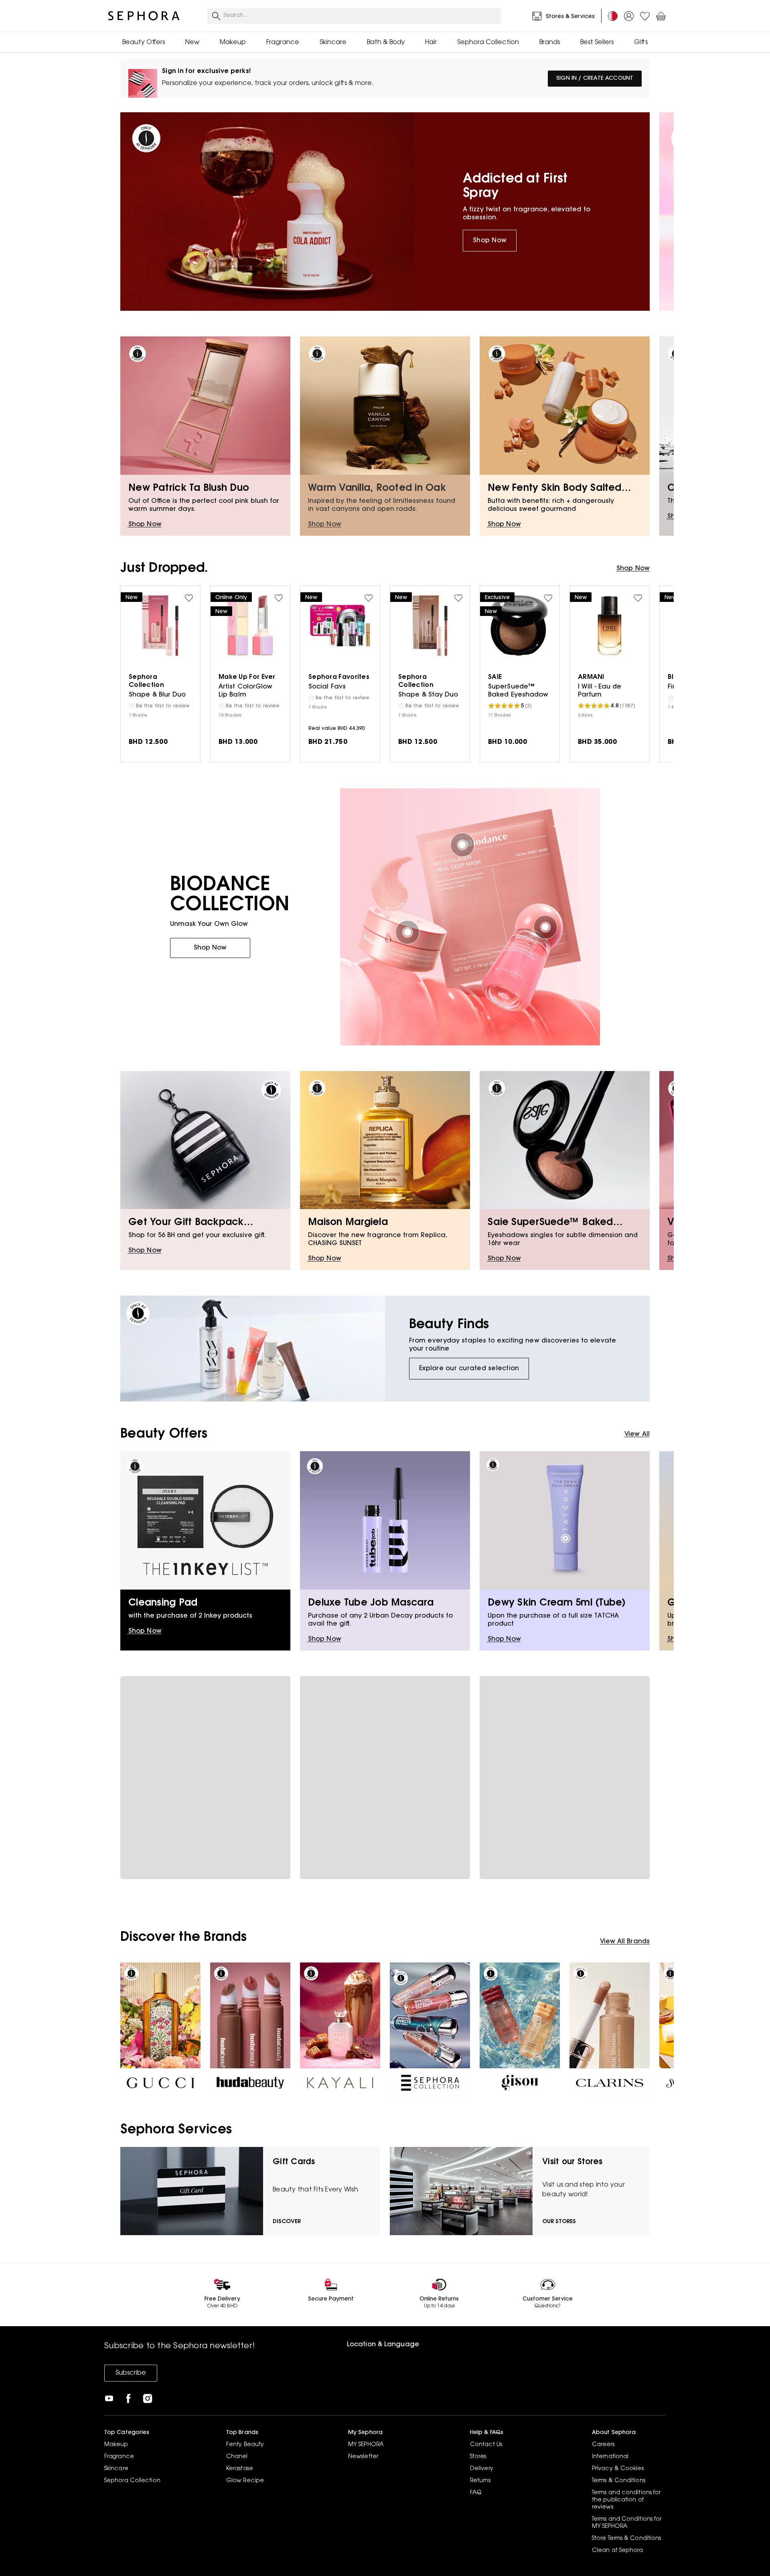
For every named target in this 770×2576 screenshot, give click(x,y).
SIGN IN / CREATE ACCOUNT (595, 79)
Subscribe (131, 2373)
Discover (287, 2222)
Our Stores (559, 2222)
